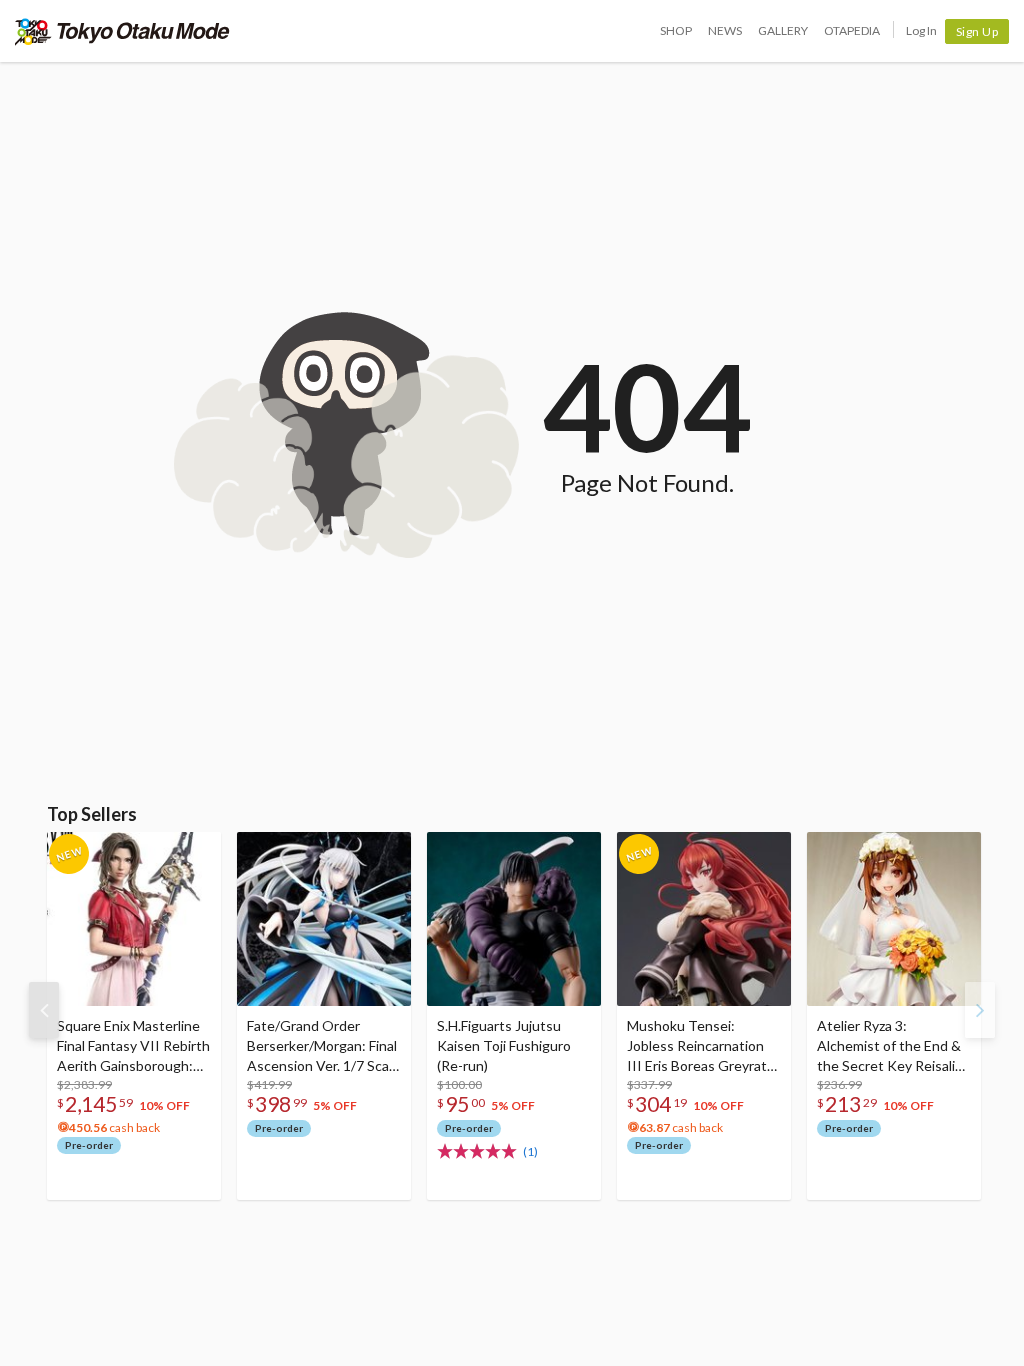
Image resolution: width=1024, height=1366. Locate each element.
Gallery (783, 30)
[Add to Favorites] (195, 852)
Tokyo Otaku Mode (122, 31)
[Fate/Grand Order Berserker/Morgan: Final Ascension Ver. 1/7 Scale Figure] (324, 919)
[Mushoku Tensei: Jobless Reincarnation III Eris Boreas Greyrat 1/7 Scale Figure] (704, 919)
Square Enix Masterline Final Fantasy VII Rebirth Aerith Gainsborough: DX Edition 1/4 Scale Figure (133, 1046)
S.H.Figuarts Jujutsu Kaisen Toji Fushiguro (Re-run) (504, 1045)
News (725, 30)
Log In (921, 30)
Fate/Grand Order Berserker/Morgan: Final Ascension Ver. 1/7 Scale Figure (323, 1046)
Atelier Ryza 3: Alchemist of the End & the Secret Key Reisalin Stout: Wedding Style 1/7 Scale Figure (890, 1046)
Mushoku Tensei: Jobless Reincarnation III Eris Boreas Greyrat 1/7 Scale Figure (697, 1046)
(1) (530, 1151)
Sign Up (977, 31)
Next (980, 1010)
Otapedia (852, 30)
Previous (44, 1010)
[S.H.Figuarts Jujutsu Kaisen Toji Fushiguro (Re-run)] (514, 919)
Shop (676, 30)
